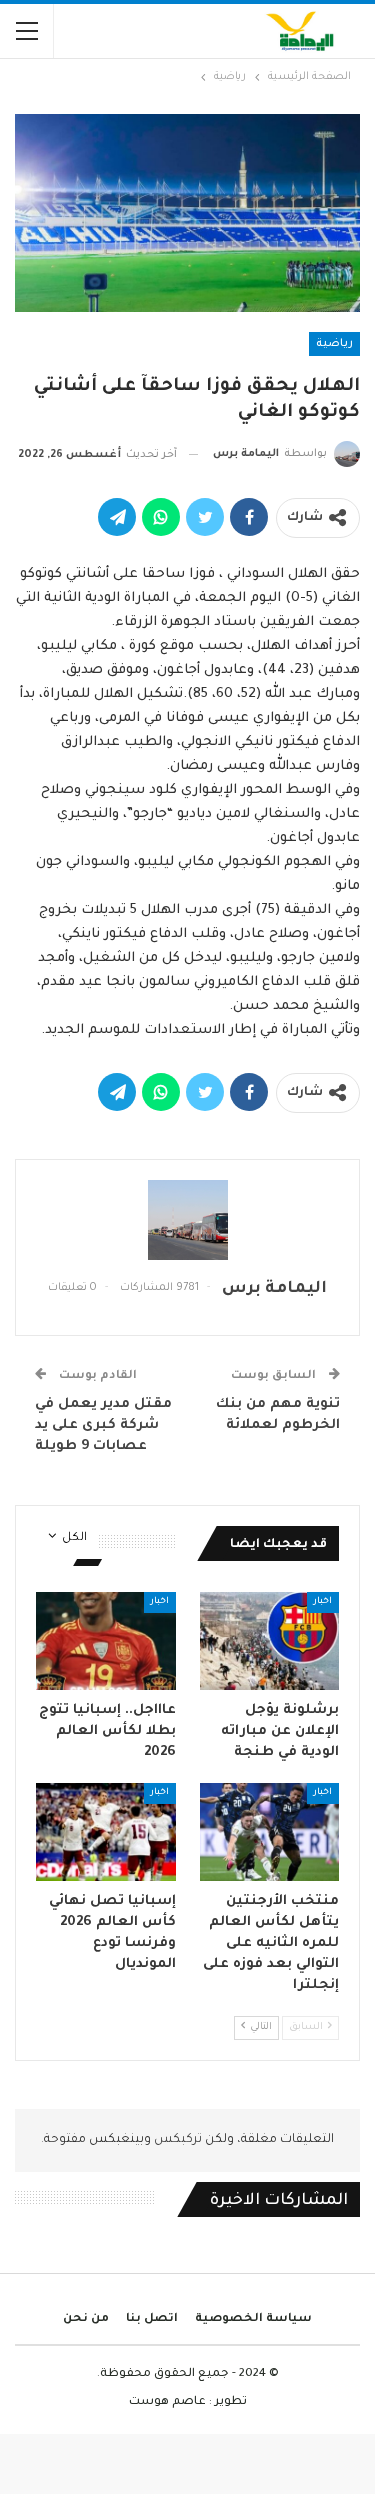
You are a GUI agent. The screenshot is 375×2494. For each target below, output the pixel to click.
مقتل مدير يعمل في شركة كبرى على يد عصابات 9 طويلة (103, 1425)
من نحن (86, 2319)
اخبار (323, 1602)
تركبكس (176, 2140)
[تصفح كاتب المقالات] (187, 1220)
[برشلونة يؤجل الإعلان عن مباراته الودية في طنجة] (270, 1641)
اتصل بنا (152, 2319)
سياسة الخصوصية (253, 2319)
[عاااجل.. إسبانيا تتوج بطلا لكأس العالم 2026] (106, 1641)
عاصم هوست (167, 2402)
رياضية (334, 344)
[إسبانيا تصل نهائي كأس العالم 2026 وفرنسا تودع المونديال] (106, 1832)
